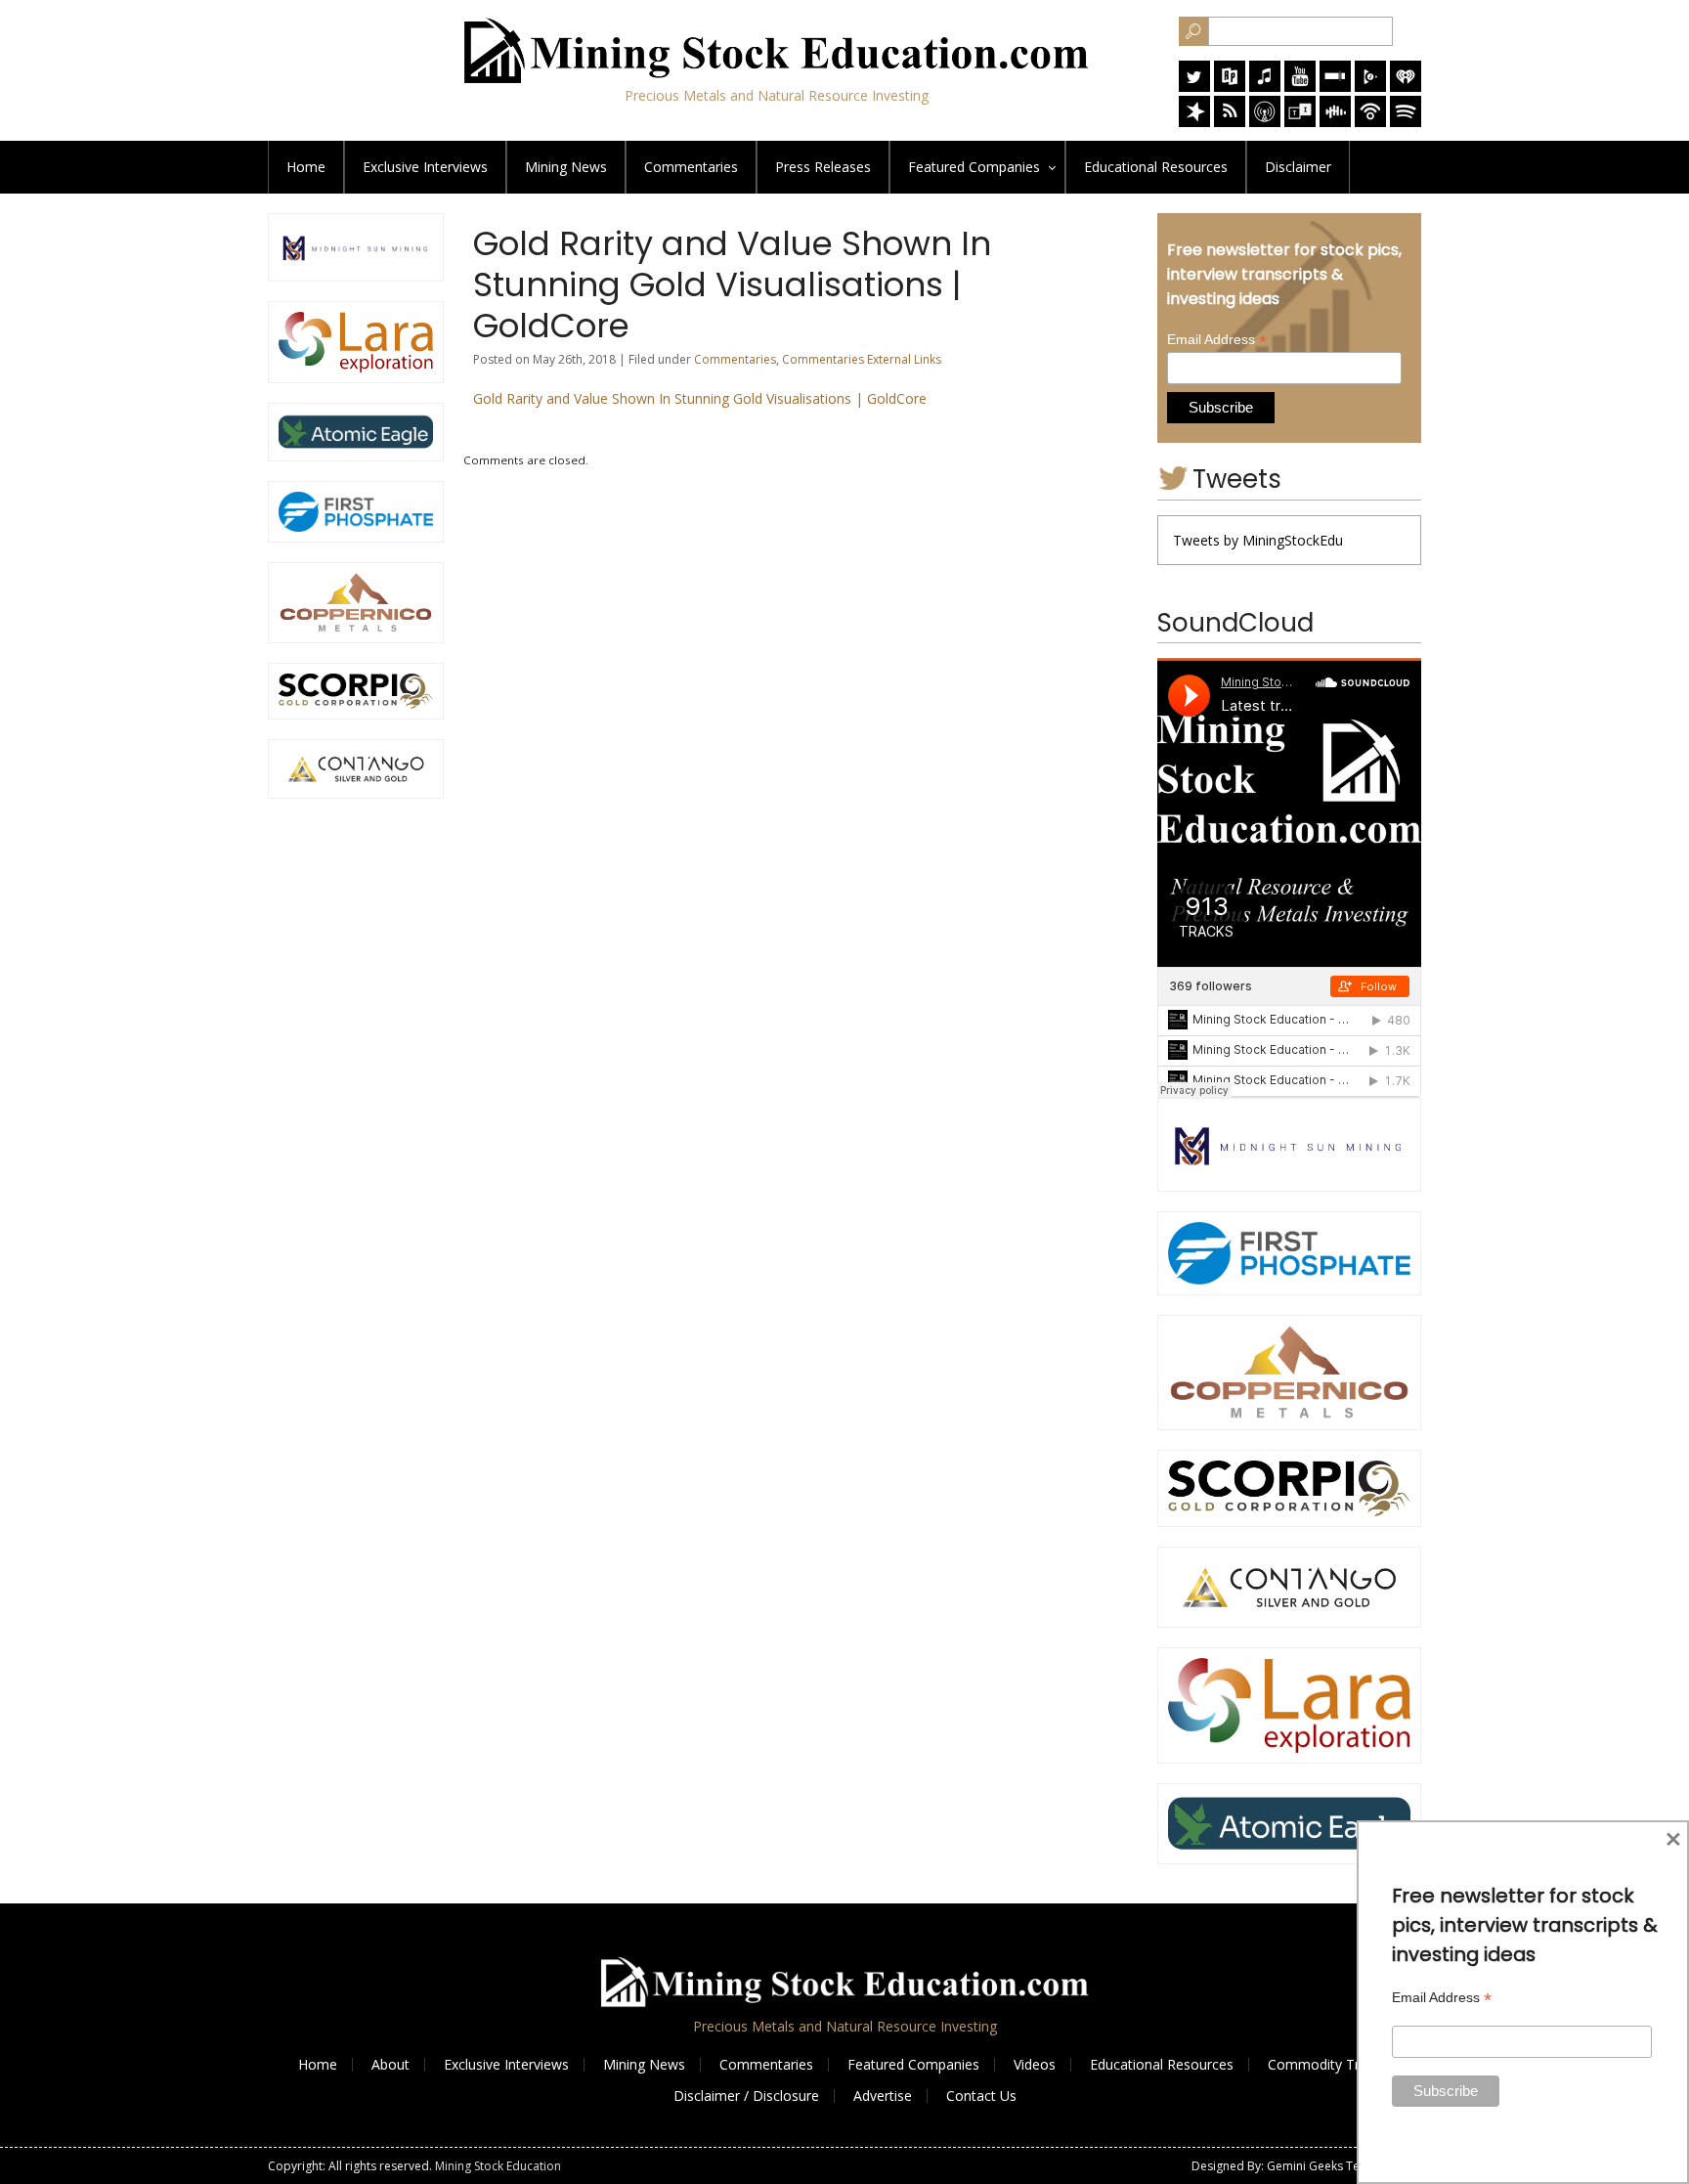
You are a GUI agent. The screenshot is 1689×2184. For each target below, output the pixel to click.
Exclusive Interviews (506, 2064)
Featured (974, 167)
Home (306, 167)
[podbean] (1370, 122)
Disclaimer (1298, 167)
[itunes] (1265, 87)
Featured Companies (913, 2064)
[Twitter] (1194, 87)
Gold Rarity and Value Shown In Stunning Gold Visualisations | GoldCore (700, 398)
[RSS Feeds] (1230, 122)
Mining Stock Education (498, 2166)
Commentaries (691, 167)
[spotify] (1406, 122)
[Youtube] (1300, 87)
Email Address (1217, 340)
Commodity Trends (1329, 2064)
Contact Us (981, 2096)
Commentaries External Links (862, 359)
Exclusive (425, 167)
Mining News (566, 167)
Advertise (883, 2096)
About (390, 2064)
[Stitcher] (1335, 87)
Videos (1035, 2064)
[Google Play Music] (1370, 87)
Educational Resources (1162, 2064)
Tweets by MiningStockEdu (1258, 540)
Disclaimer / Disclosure (746, 2096)
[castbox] (1335, 122)
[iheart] (1406, 87)
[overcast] (1265, 122)
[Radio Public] (1230, 87)
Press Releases (823, 167)
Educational (1156, 167)
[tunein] (1300, 122)
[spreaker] (1194, 122)
